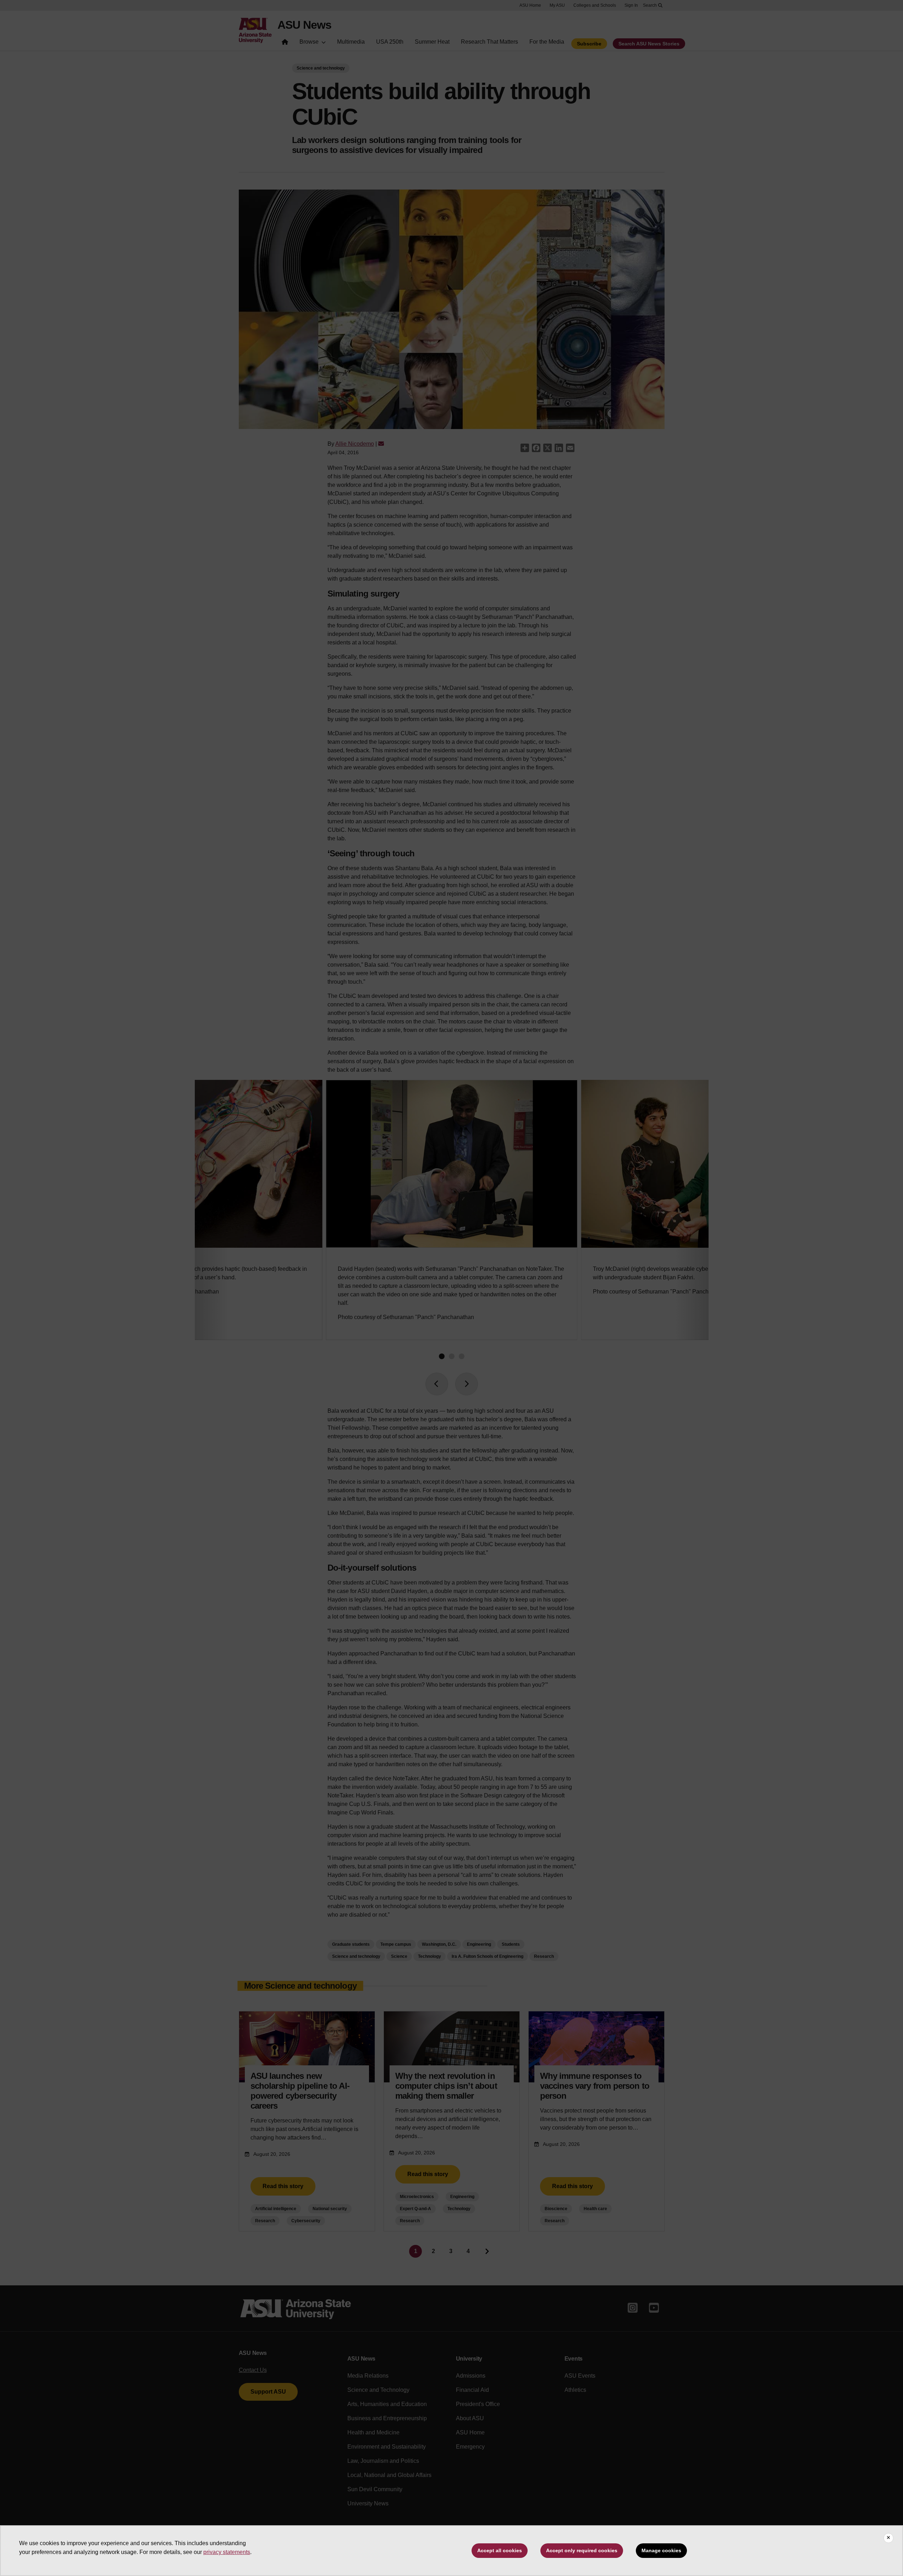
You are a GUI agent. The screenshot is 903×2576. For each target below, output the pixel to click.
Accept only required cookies (582, 2550)
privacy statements (227, 2552)
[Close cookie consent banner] (888, 2538)
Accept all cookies (500, 2550)
